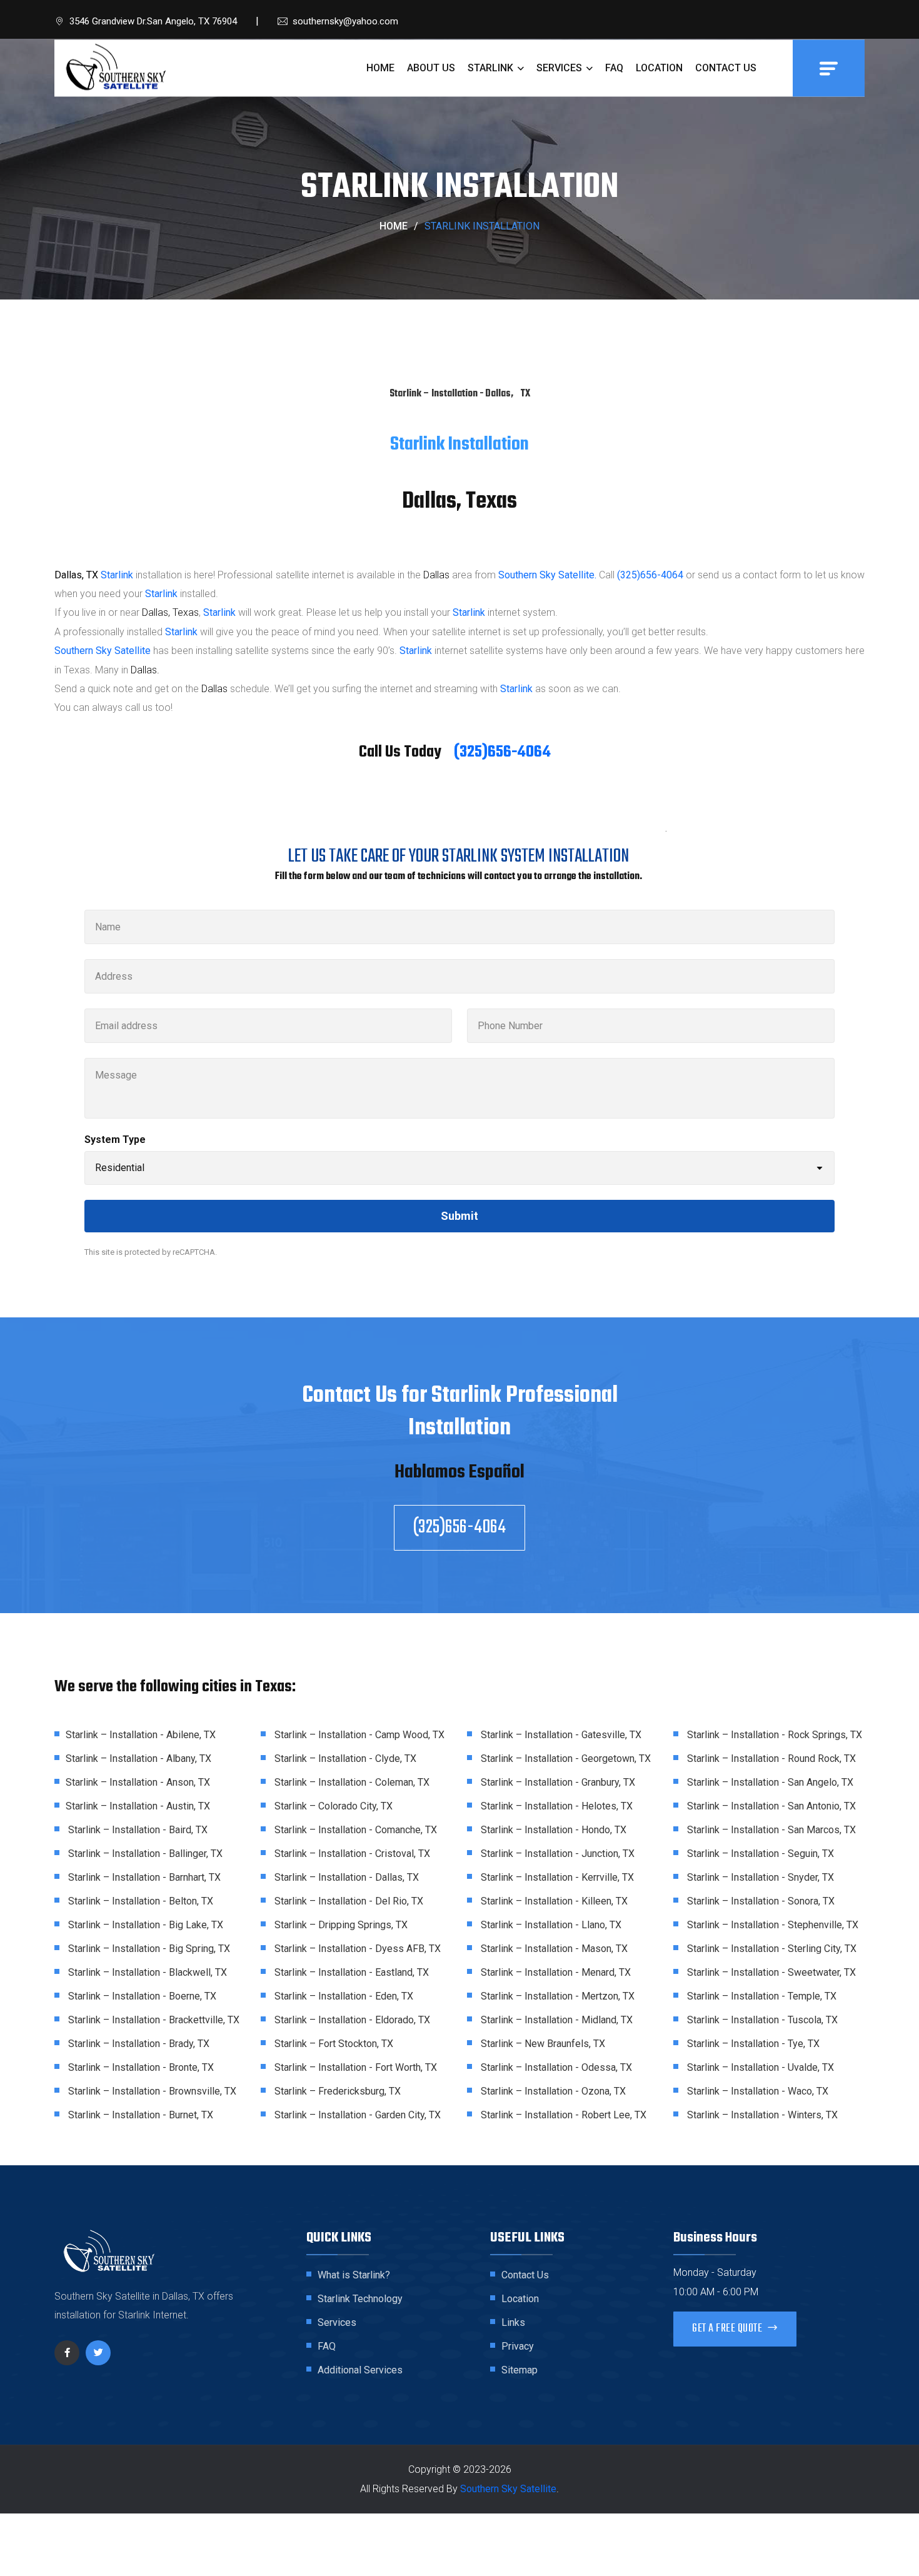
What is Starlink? (354, 2275)
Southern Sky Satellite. (547, 575)
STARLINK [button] (492, 68)
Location (520, 2299)
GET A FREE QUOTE (728, 2329)
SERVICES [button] (560, 68)
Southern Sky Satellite (103, 651)
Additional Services (360, 2370)
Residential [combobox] (120, 1168)
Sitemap (520, 2370)
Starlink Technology (360, 2299)
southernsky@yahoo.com (345, 21)
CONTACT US (726, 68)
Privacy (518, 2346)
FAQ (614, 68)
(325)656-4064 (650, 575)
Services (337, 2322)
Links (513, 2322)
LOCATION (659, 68)
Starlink (117, 575)
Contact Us (525, 2275)
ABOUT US (431, 68)
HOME (380, 68)
